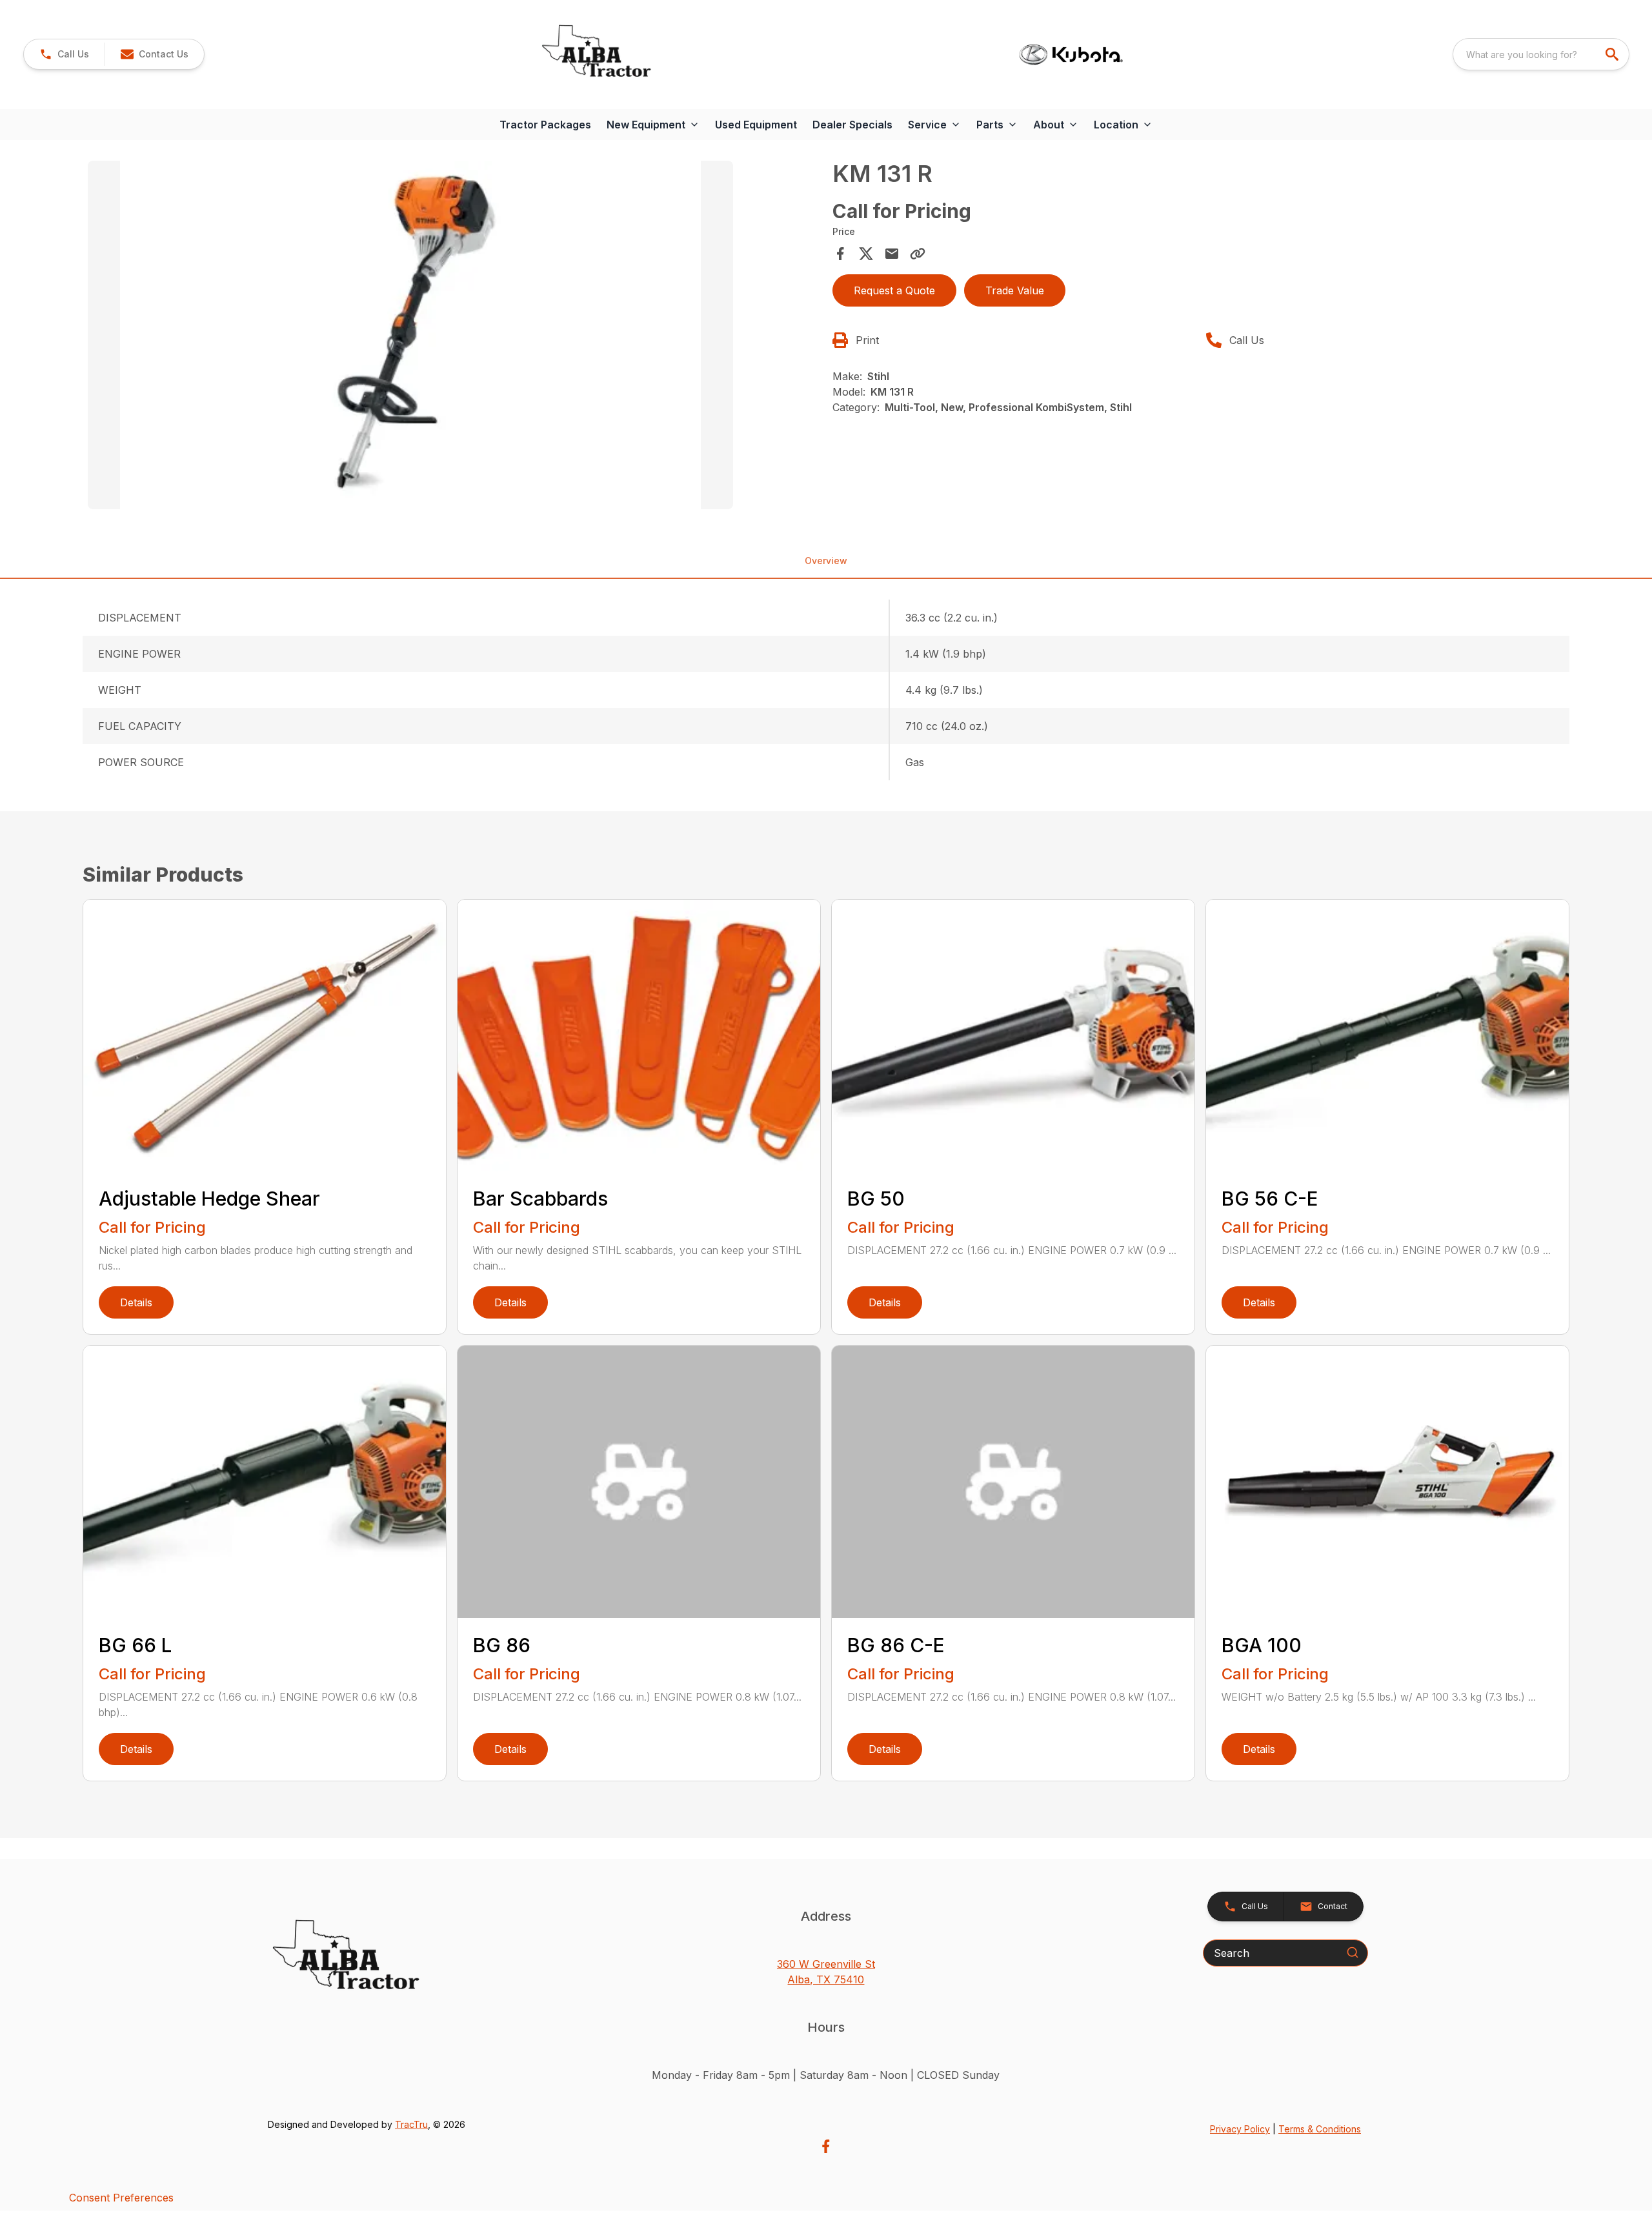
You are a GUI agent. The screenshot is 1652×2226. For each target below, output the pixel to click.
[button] (64, 54)
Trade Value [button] (1015, 290)
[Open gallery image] (410, 335)
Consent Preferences (121, 2198)
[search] (1613, 54)
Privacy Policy (1240, 2129)
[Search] (1353, 1952)
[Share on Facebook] (840, 254)
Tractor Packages (545, 125)
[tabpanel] (454, 337)
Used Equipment (756, 125)
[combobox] (1541, 54)
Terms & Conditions (1320, 2129)
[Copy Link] (918, 254)
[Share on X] (866, 254)
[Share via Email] (892, 254)
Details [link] (136, 1302)
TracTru (411, 2124)
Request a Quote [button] (894, 290)
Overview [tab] (826, 561)
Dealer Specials (852, 125)
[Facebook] (826, 2146)
